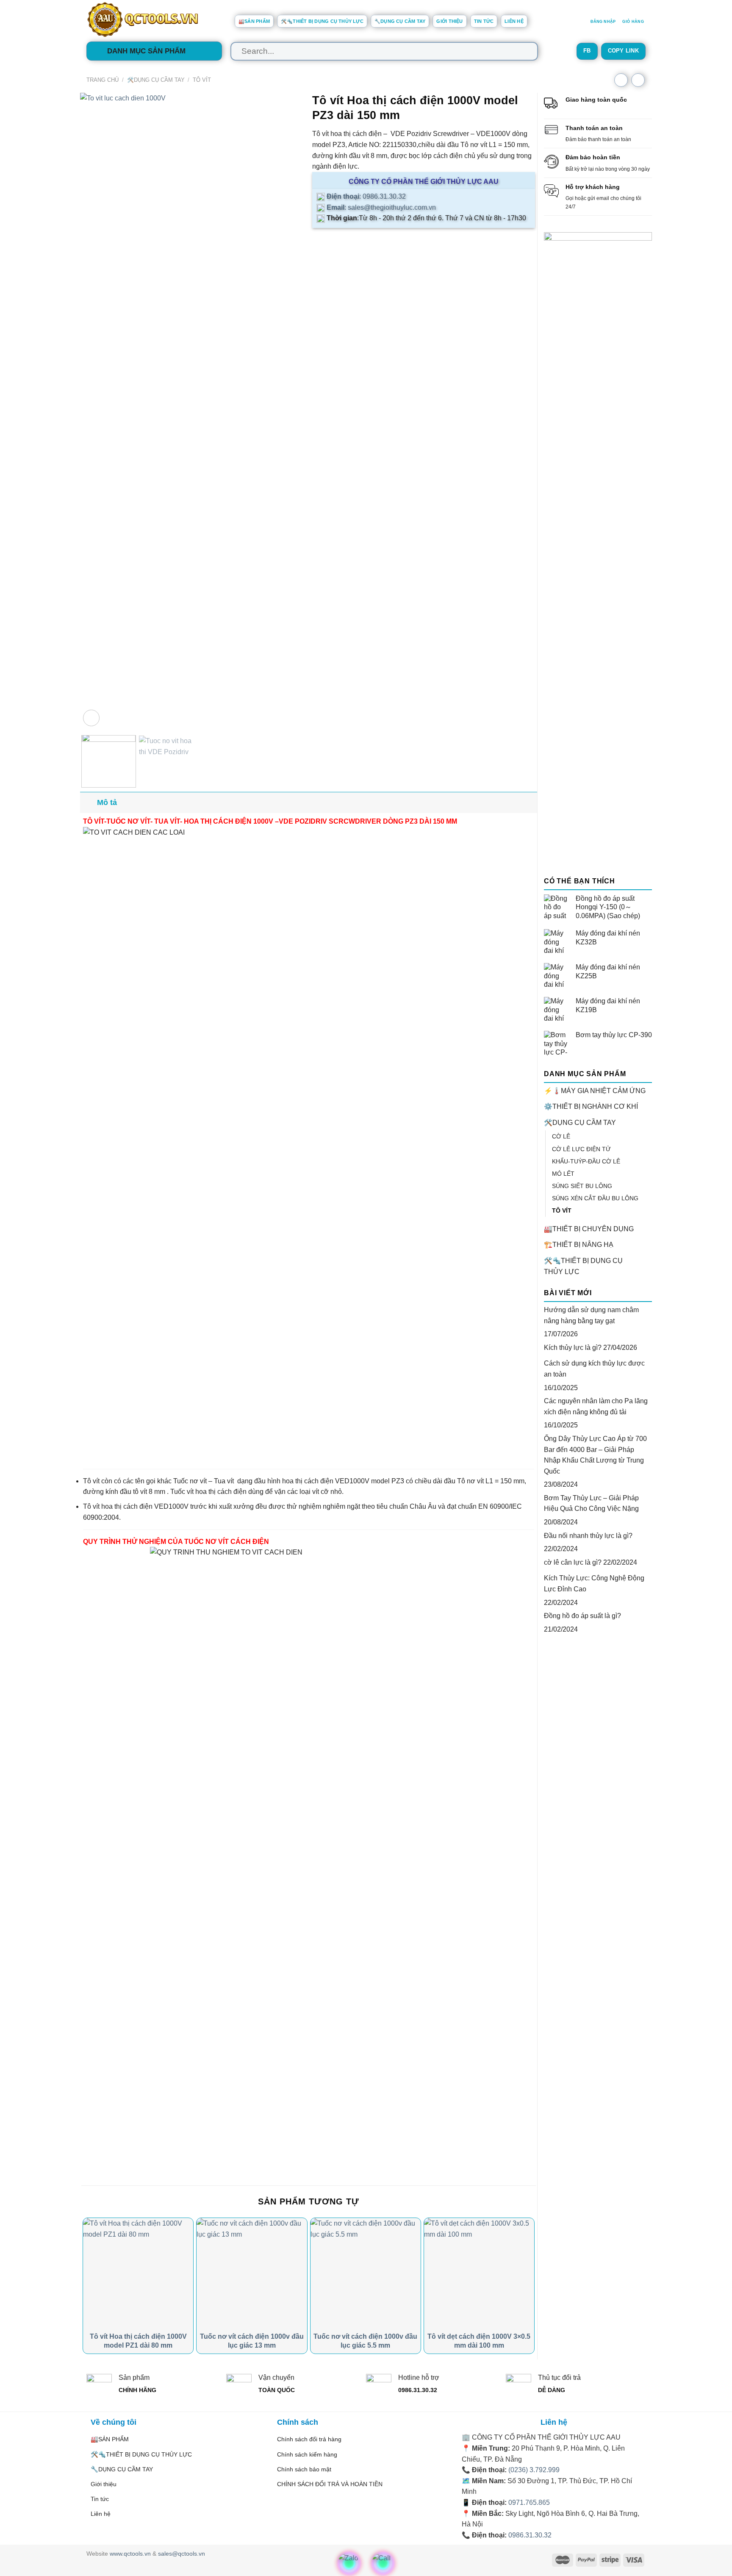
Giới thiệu (449, 21)
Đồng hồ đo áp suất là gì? (582, 1616)
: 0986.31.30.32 (365, 196)
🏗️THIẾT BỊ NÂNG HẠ (579, 1245)
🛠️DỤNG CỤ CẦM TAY (156, 80)
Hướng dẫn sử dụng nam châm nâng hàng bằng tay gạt (591, 1315)
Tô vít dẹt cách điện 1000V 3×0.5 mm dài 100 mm (479, 2341)
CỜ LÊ (561, 1136)
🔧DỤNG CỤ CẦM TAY (400, 21)
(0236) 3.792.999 (534, 2470)
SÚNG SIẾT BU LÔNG (582, 1186)
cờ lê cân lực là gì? (573, 1562)
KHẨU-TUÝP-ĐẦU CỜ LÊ (586, 1161)
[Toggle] (649, 1123)
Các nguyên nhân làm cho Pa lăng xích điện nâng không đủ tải (596, 1406)
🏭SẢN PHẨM (254, 21)
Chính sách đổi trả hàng (309, 2439)
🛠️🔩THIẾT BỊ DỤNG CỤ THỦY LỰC (322, 21)
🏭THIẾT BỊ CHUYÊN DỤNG (589, 1229)
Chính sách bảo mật (304, 2469)
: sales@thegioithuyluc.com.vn (380, 207)
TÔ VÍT (202, 80)
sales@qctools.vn (182, 2554)
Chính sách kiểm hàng (307, 2454)
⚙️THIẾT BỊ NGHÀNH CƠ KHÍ (591, 1106)
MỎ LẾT (563, 1174)
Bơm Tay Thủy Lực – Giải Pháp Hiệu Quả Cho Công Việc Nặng (591, 1503)
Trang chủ (103, 80)
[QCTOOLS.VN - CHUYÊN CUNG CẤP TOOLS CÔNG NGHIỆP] (154, 19)
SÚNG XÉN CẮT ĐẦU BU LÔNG (595, 1198)
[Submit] (523, 51)
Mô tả (107, 802)
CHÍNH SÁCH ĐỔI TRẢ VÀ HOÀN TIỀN (330, 2484)
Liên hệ (514, 21)
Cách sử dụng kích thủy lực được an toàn (594, 1369)
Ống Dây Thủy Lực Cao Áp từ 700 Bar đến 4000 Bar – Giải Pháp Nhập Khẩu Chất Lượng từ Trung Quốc (595, 1455)
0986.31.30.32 (530, 2535)
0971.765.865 (529, 2502)
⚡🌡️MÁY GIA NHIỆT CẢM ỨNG (595, 1091)
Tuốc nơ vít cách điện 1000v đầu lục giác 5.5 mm (365, 2341)
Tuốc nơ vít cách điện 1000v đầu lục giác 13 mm (252, 2341)
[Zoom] (91, 718)
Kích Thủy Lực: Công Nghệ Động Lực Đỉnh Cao (594, 1584)
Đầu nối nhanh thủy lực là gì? (588, 1536)
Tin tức (484, 21)
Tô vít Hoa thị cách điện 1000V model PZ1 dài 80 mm (138, 2341)
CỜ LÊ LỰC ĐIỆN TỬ (581, 1149)
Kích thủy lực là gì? (573, 1348)
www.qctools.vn (130, 2554)
